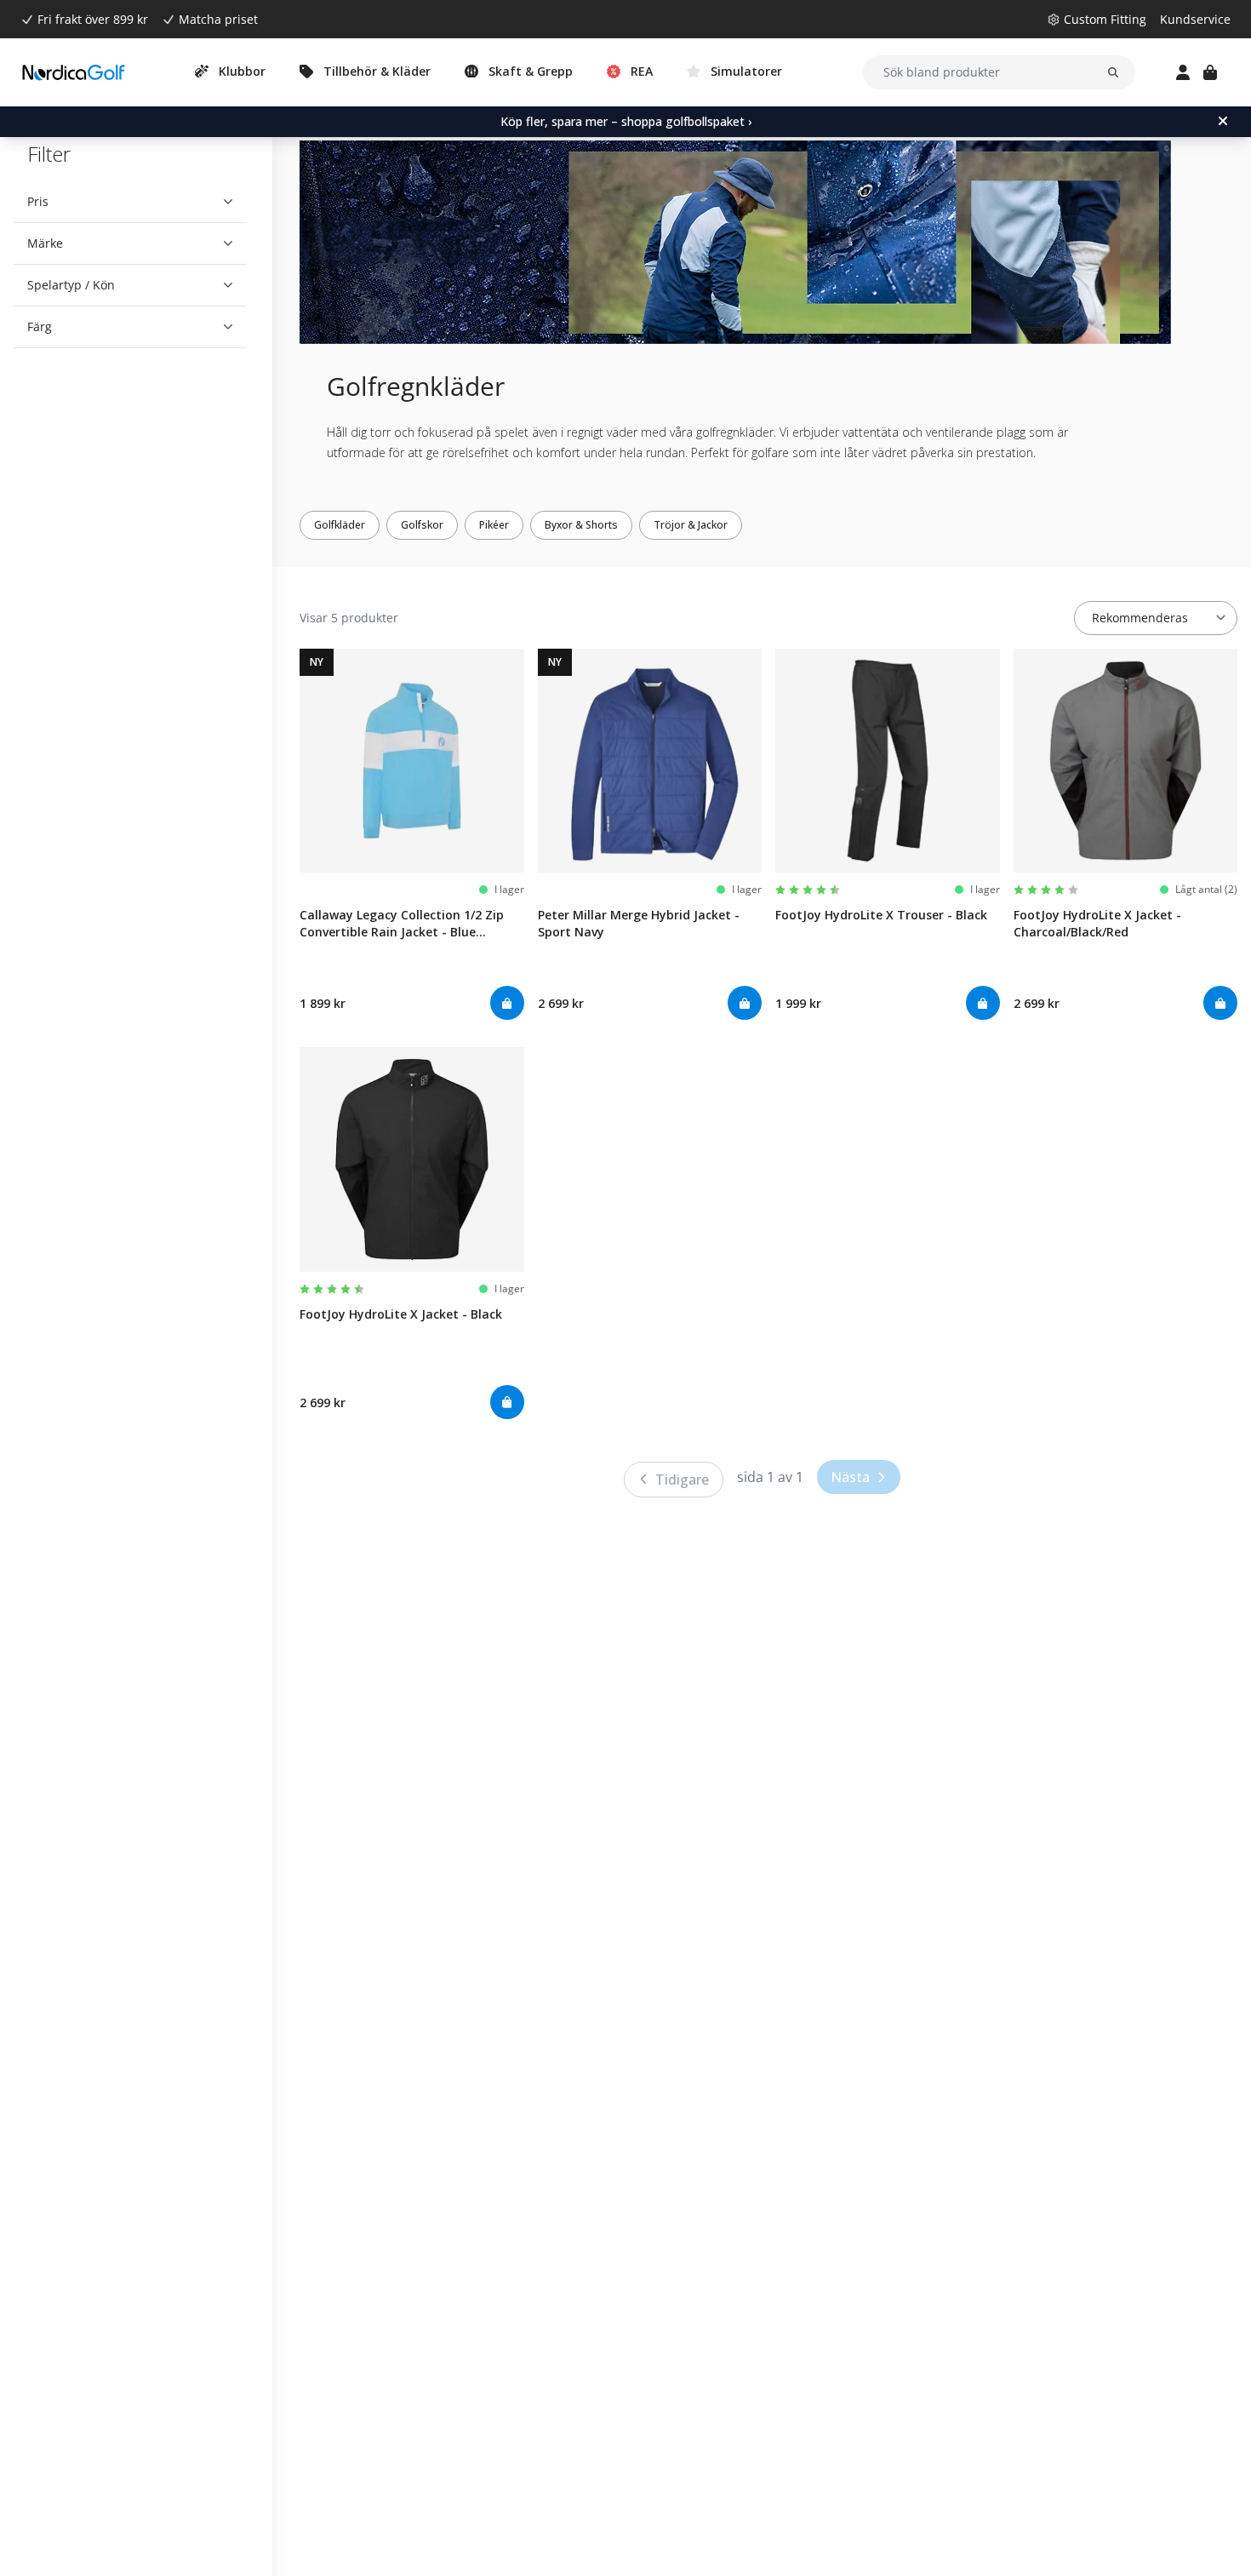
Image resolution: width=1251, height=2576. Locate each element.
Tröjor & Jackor (691, 525)
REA (642, 71)
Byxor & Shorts (581, 525)
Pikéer (494, 525)
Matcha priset (218, 19)
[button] (130, 202)
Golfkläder (340, 525)
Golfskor (422, 525)
